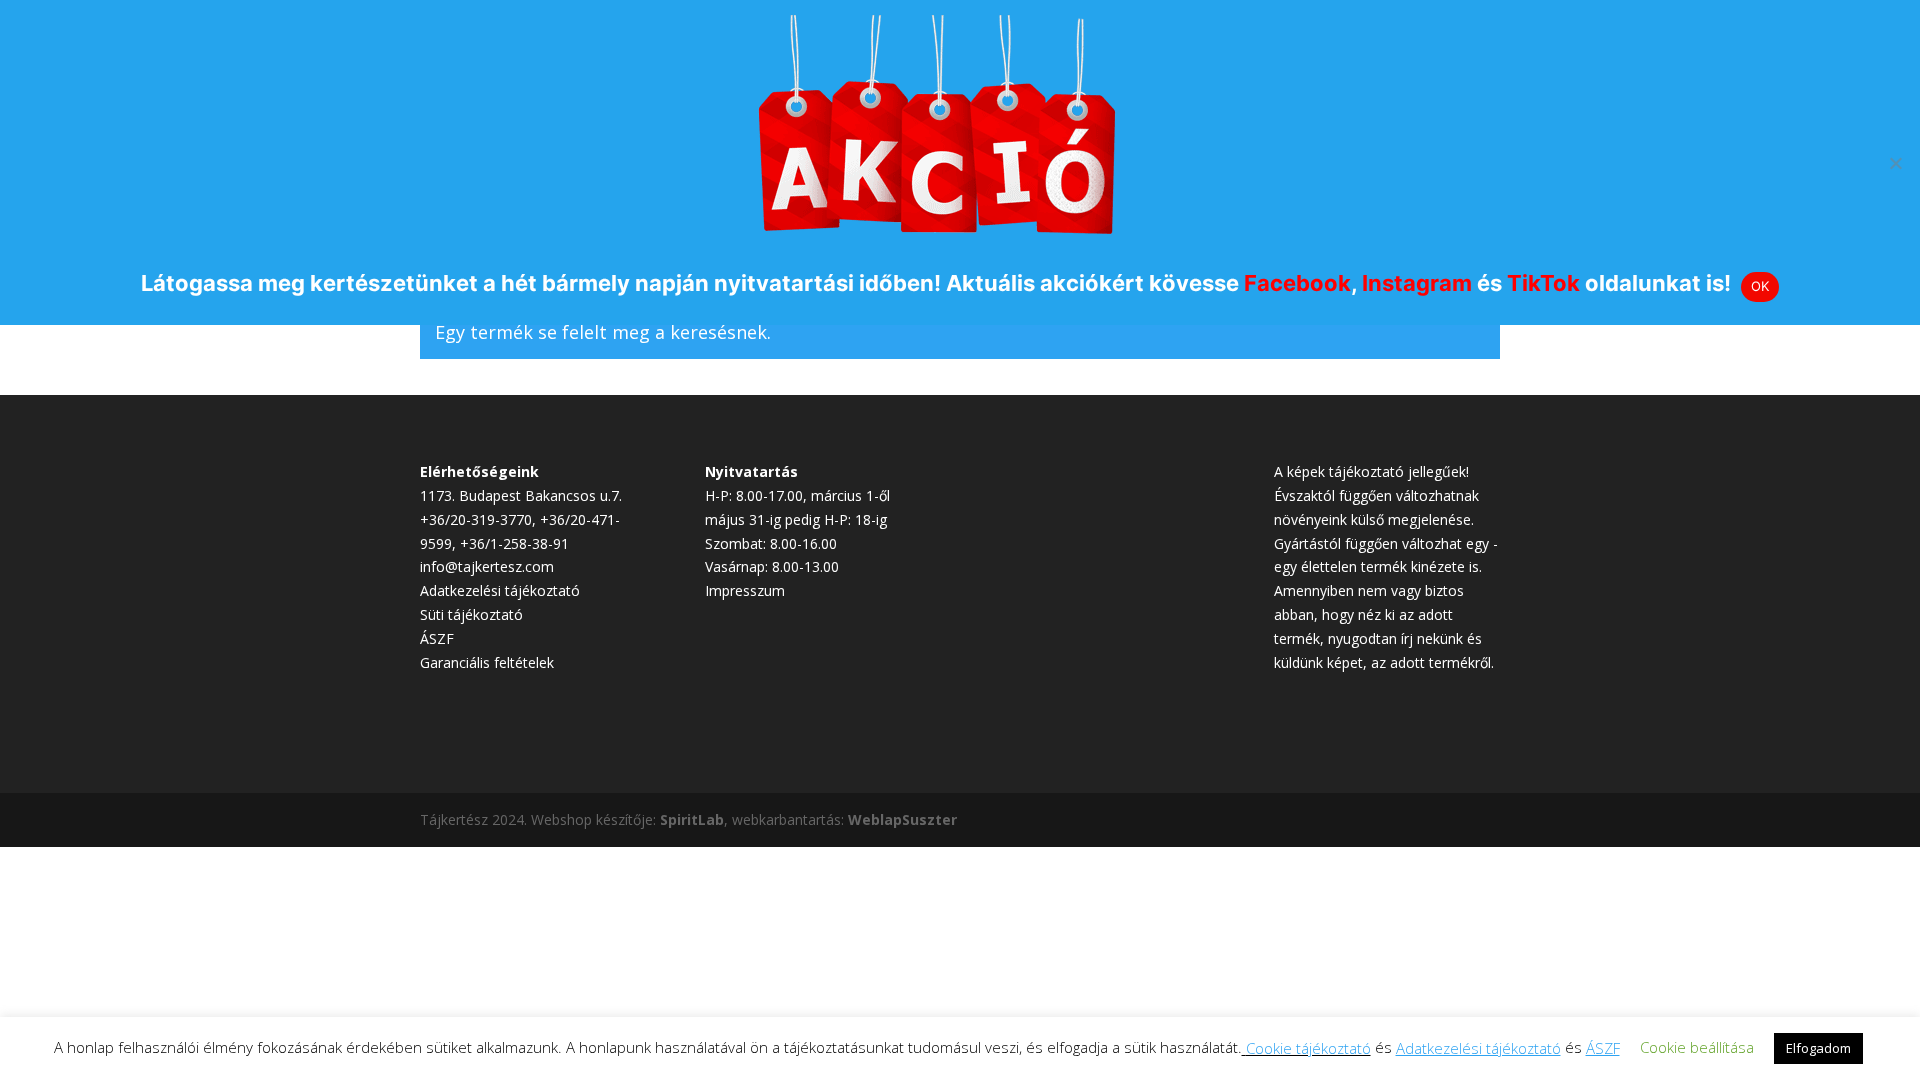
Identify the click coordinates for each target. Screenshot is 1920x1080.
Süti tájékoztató (471, 614)
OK (1760, 286)
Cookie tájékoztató (1308, 1048)
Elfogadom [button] (1818, 1048)
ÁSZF (437, 638)
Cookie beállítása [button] (1697, 1047)
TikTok (1543, 283)
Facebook (1297, 283)
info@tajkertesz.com (487, 566)
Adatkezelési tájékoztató (500, 590)
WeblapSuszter (902, 819)
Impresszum (745, 590)
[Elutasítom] (1895, 163)
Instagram (1417, 283)
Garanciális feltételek (487, 662)
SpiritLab (692, 819)
